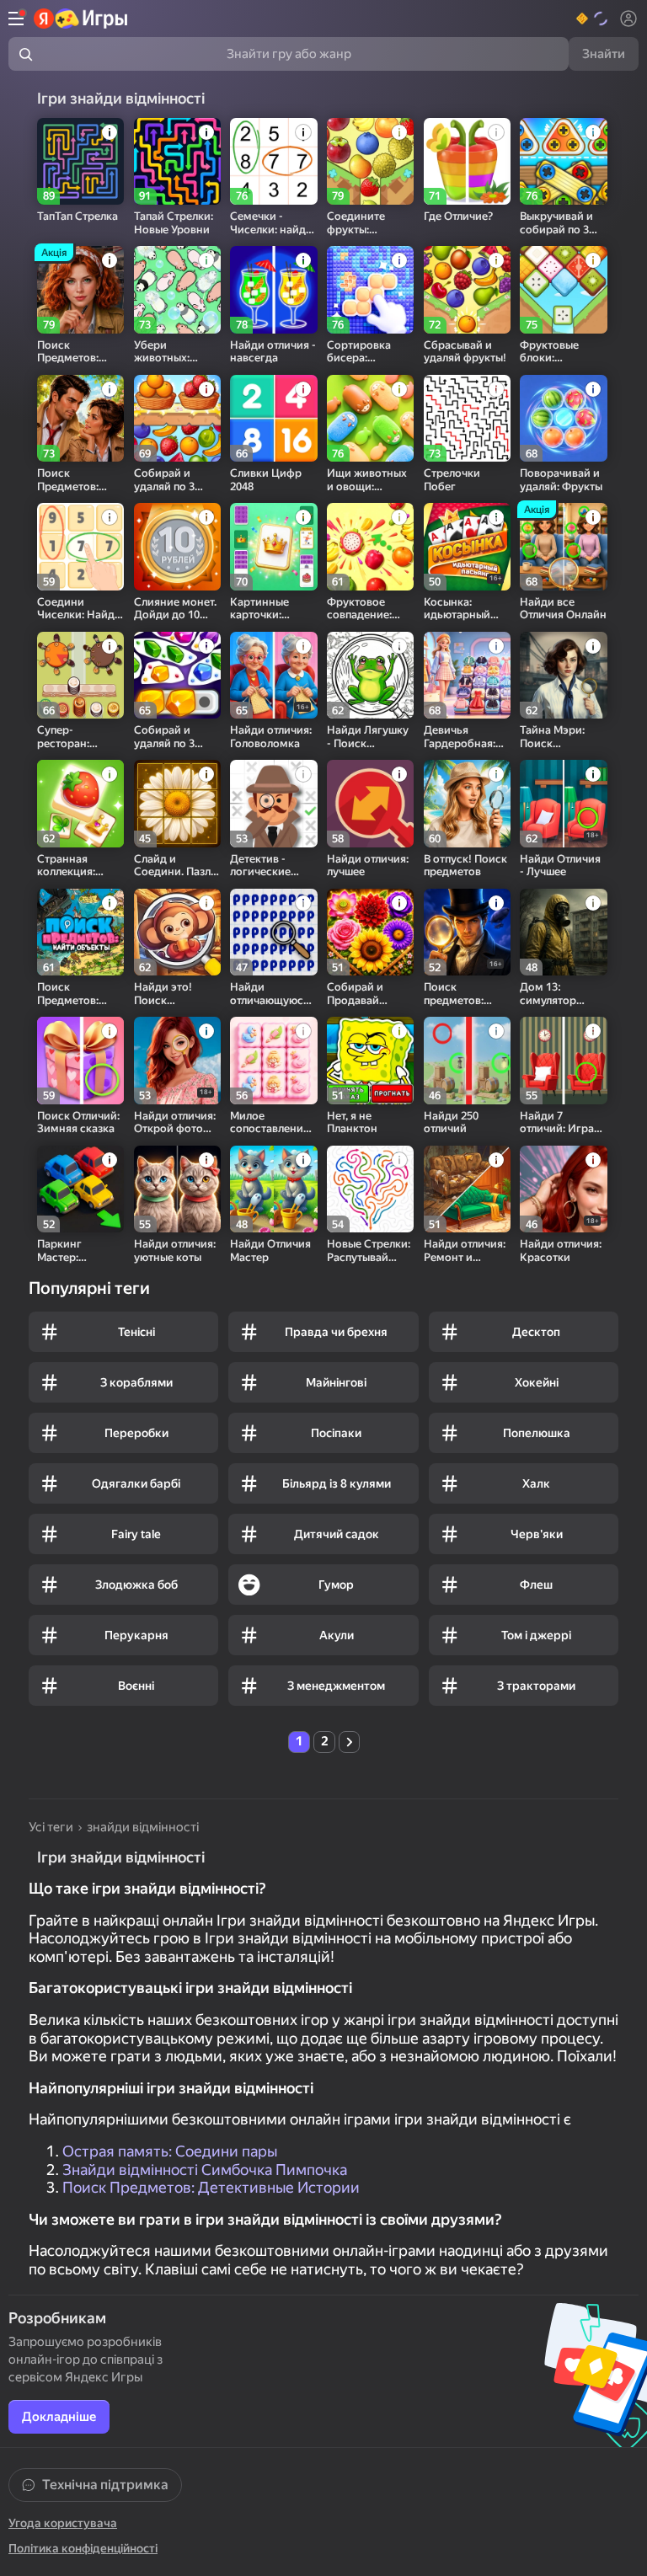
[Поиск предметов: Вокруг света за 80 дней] (467, 932)
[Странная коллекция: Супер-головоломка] (80, 803)
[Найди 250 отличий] (467, 1060)
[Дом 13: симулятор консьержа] (563, 932)
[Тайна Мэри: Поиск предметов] (563, 675)
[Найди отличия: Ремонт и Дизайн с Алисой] (467, 1189)
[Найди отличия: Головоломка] (273, 675)
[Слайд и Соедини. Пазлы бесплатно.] (177, 803)
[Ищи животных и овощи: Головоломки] (370, 418)
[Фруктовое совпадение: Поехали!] (370, 546)
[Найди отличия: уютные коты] (177, 1189)
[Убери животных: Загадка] (177, 289)
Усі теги (51, 1827)
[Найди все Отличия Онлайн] (563, 546)
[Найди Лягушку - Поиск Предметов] (370, 675)
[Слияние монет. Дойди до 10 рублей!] (177, 546)
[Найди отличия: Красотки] (563, 1189)
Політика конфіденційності (83, 2548)
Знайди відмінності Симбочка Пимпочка (205, 2170)
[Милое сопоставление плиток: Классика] (273, 1060)
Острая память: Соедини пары (170, 2151)
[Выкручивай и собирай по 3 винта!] (563, 161)
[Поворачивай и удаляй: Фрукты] (563, 418)
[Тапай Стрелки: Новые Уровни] (177, 161)
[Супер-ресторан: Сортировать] (80, 675)
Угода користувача (63, 2523)
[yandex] (81, 19)
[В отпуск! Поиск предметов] (467, 803)
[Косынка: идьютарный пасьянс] (467, 546)
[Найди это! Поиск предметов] (177, 932)
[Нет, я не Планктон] (370, 1060)
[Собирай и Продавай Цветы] (370, 932)
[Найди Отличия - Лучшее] (563, 803)
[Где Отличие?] (467, 161)
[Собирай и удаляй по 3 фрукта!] (177, 418)
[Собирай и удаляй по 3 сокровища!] (177, 675)
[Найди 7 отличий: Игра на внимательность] (563, 1060)
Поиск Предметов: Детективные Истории (211, 2187)
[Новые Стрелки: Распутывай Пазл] (370, 1189)
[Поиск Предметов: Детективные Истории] (80, 418)
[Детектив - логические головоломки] (273, 803)
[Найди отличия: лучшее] (370, 803)
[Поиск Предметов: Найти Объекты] (80, 932)
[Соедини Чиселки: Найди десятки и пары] (80, 546)
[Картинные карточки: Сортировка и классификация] (273, 546)
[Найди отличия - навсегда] (273, 289)
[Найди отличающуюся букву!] (273, 932)
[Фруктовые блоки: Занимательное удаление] (563, 289)
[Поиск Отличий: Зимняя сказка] (80, 1060)
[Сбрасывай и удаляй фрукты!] (467, 289)
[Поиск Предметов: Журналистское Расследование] (80, 289)
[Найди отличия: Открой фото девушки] (177, 1060)
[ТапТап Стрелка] (80, 161)
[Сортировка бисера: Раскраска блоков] (370, 289)
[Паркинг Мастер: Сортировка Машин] (80, 1189)
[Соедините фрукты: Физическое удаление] (370, 161)
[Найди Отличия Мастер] (273, 1189)
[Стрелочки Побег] (467, 418)
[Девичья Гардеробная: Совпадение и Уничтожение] (467, 675)
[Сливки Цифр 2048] (273, 418)
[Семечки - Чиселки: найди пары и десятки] (273, 161)
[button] (593, 19)
